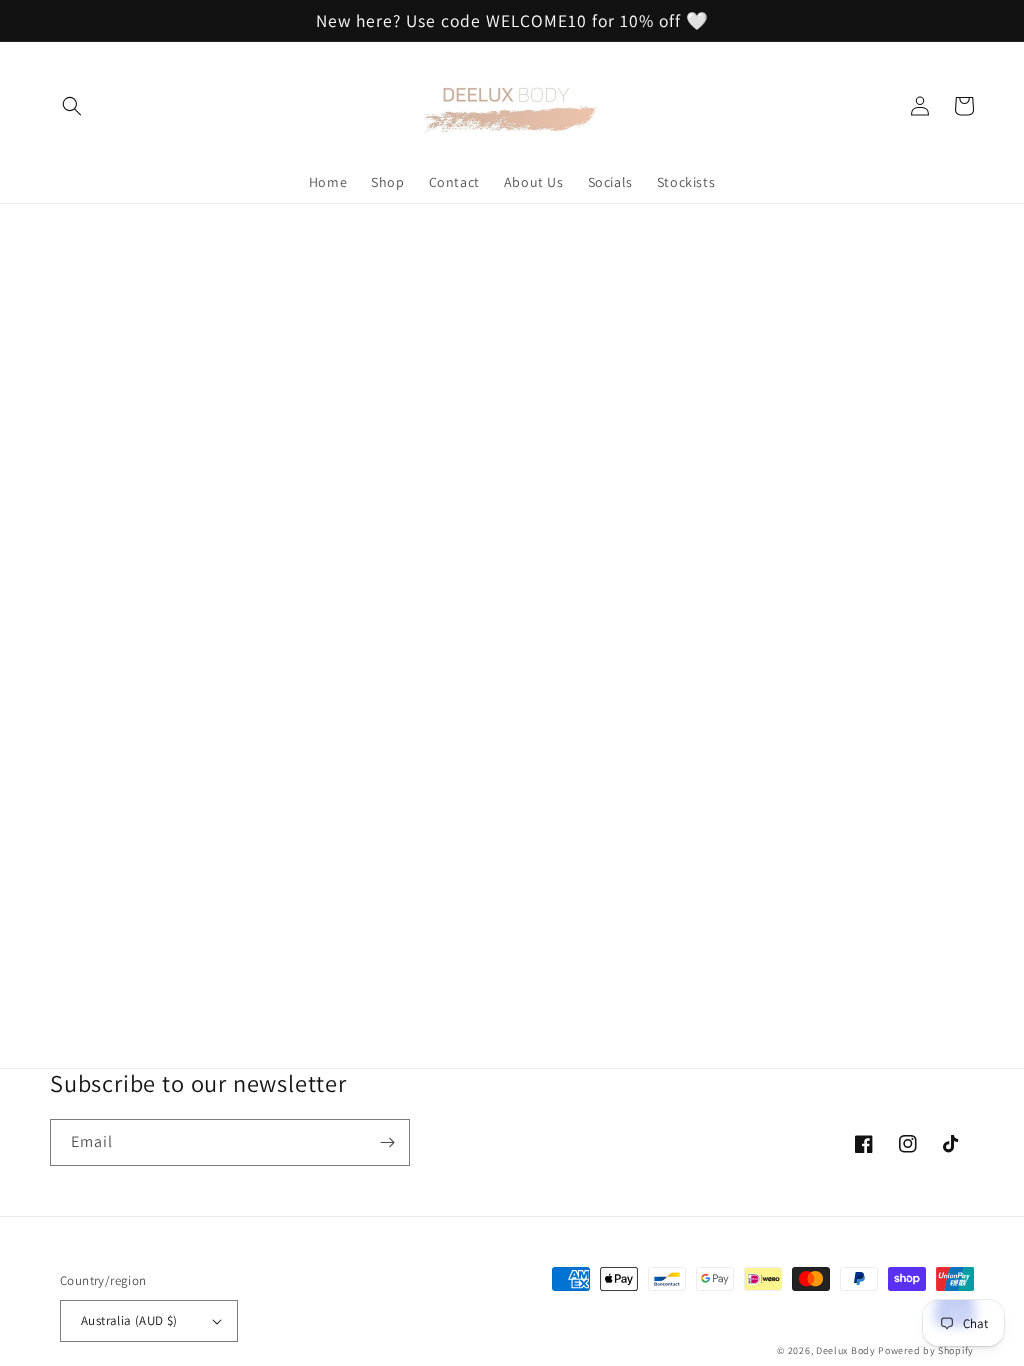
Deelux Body (846, 1350)
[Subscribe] (387, 1142)
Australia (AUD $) (129, 1320)
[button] (72, 106)
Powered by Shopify (926, 1350)
